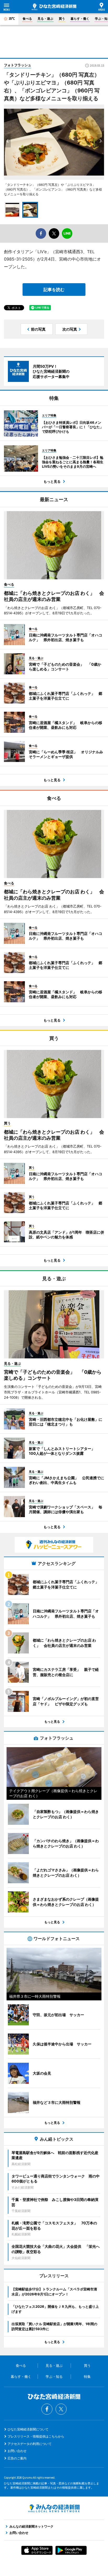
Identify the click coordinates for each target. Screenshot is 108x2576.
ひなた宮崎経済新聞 (54, 7)
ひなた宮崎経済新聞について (28, 2429)
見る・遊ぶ (45, 19)
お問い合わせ (17, 2451)
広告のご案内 (17, 2458)
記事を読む (54, 290)
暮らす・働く (80, 19)
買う (62, 19)
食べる (27, 19)
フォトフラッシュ (18, 65)
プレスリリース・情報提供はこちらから (36, 2436)
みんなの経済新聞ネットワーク (54, 2508)
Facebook (47, 2409)
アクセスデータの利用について (30, 2444)
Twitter (61, 2409)
